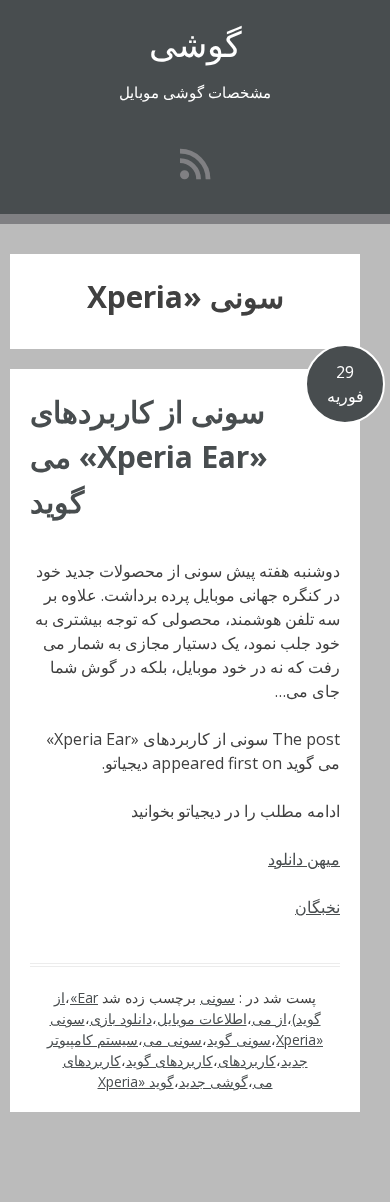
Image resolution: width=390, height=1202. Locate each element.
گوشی (195, 43)
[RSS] (195, 163)
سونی (217, 997)
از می (269, 1018)
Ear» (84, 997)
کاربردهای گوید (169, 1060)
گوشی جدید (213, 1081)
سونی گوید (239, 1039)
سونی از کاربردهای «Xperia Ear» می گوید (149, 456)
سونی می (172, 1039)
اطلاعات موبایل (202, 1018)
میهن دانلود (304, 859)
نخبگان (317, 907)
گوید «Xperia (136, 1081)
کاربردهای (247, 1060)
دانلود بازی (121, 1018)
